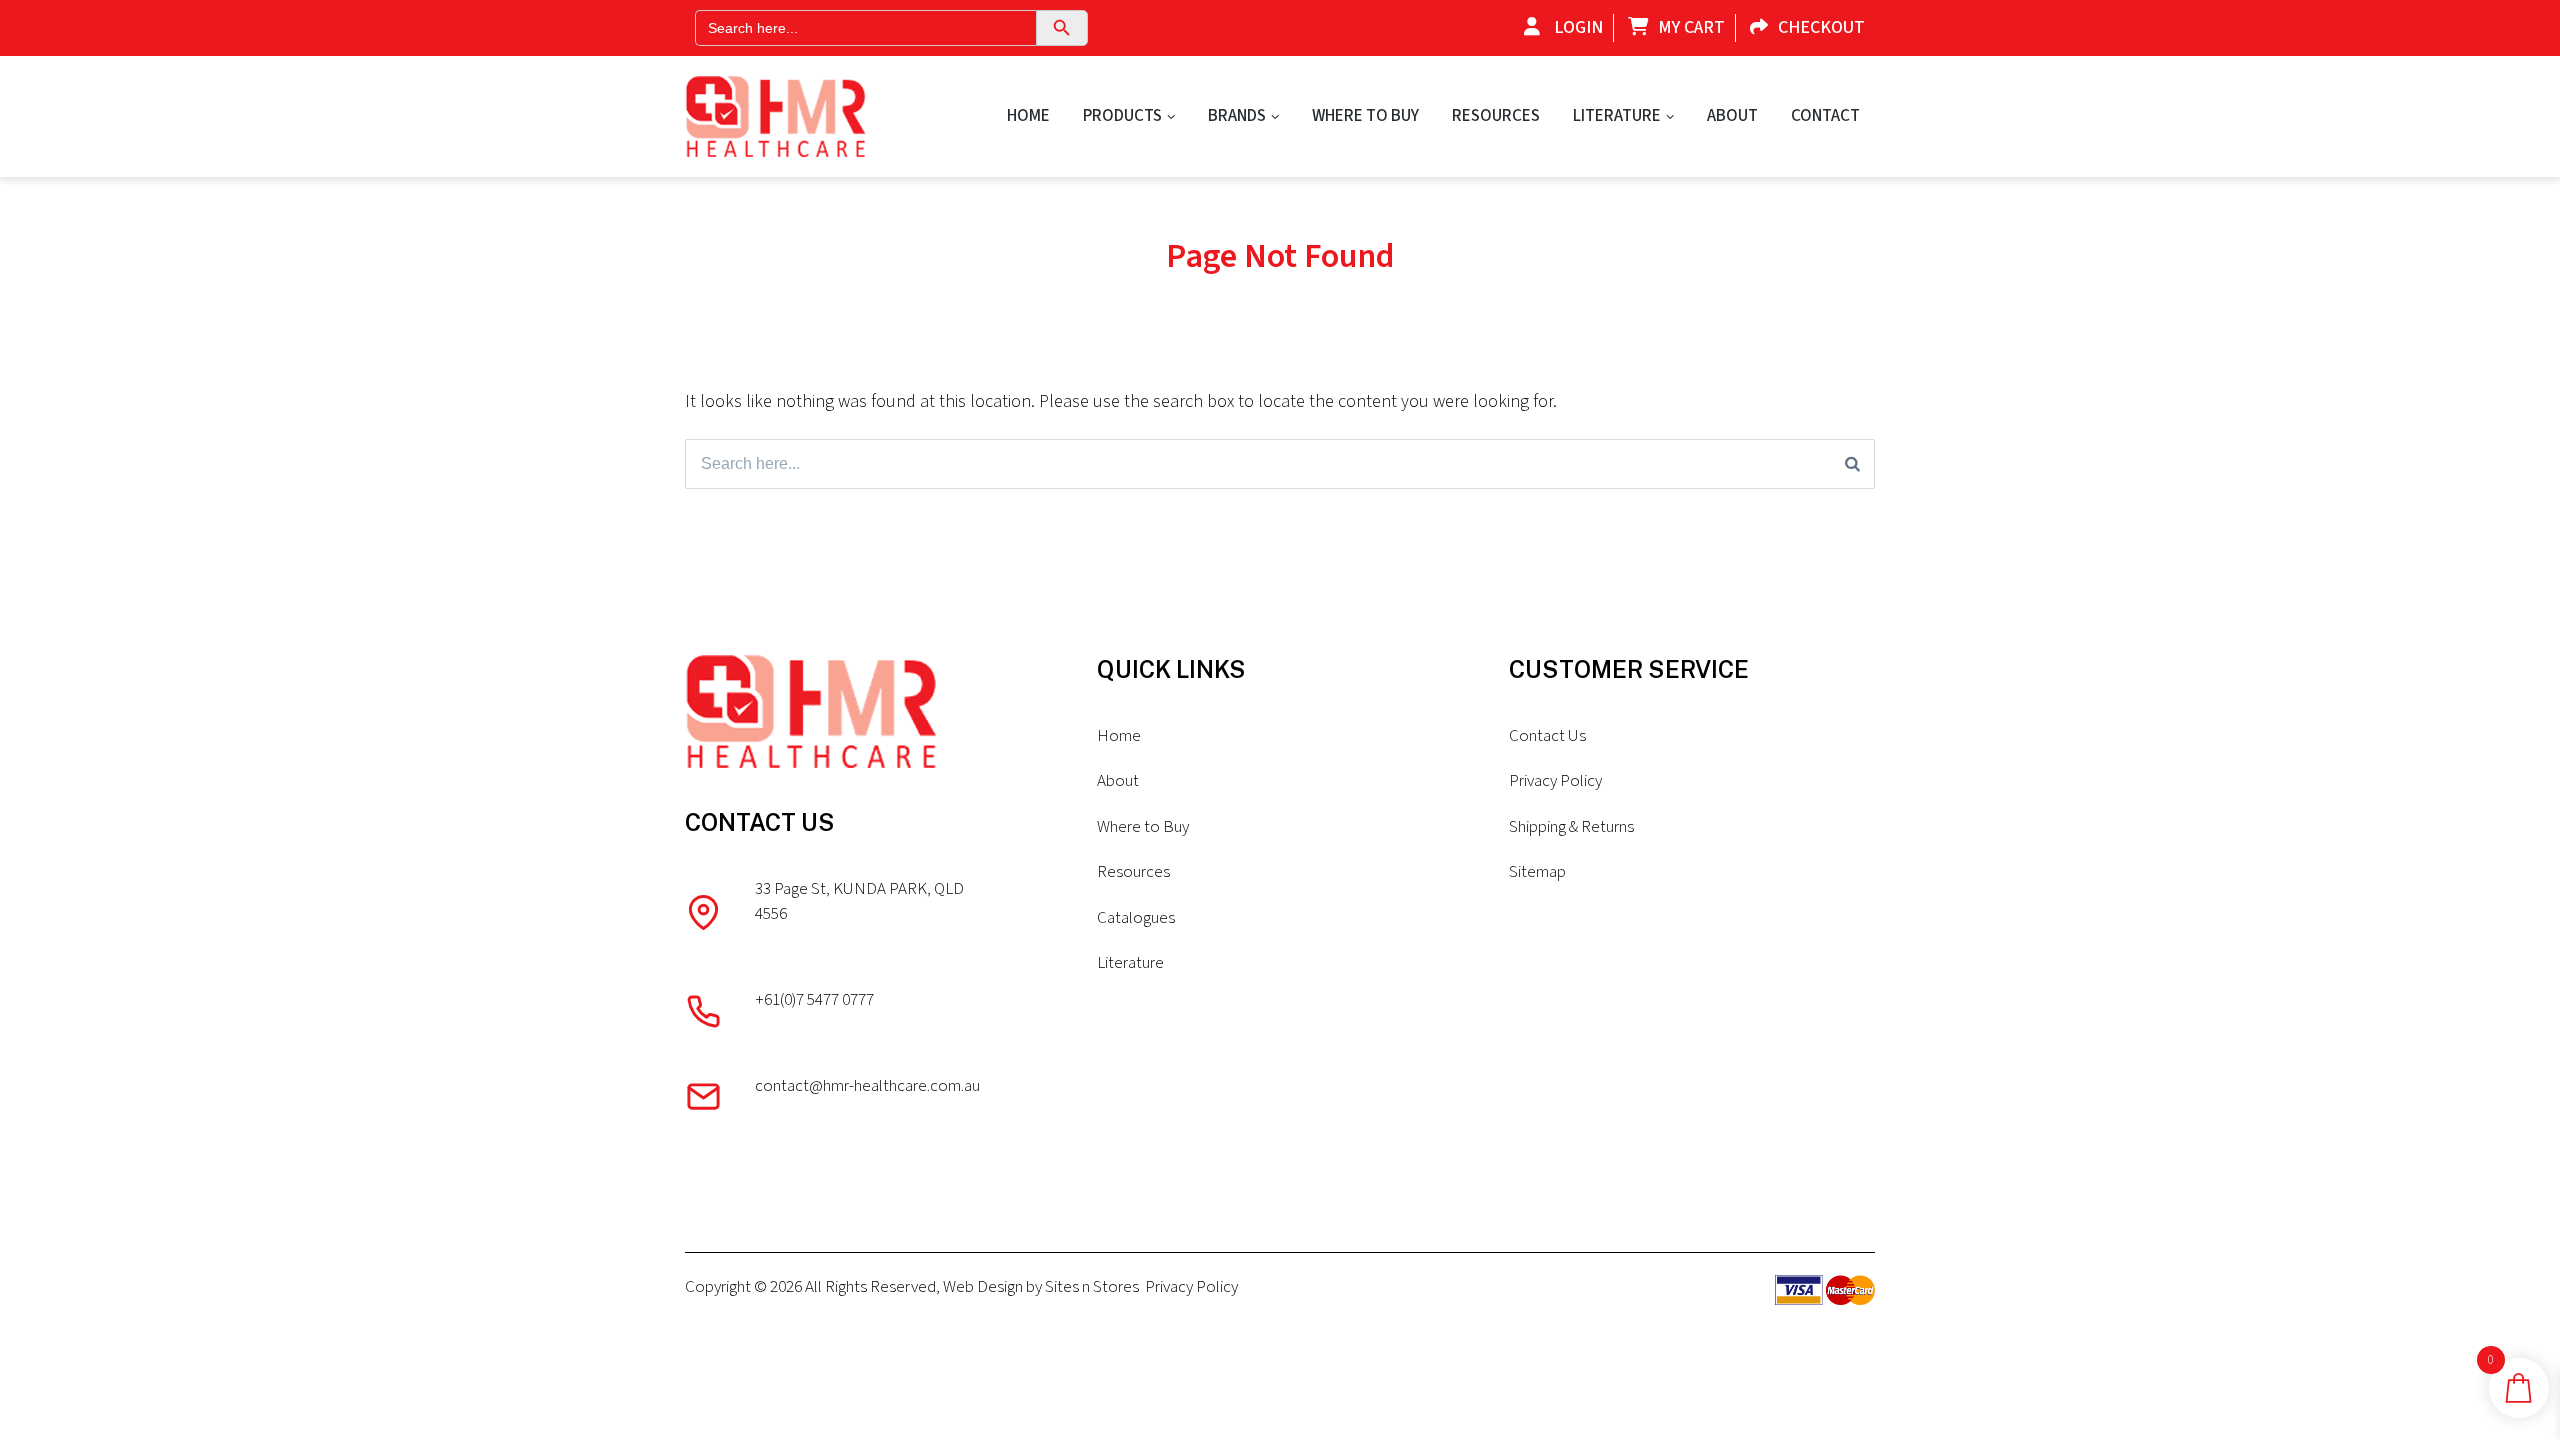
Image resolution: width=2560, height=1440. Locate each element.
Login (1576, 27)
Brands (1237, 116)
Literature (1617, 116)
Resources (1496, 116)
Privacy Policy (1555, 781)
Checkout (1821, 27)
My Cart (1691, 27)
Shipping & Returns (1571, 827)
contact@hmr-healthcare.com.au (867, 1086)
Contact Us (1547, 736)
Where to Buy (1365, 116)
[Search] (1852, 464)
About (1732, 116)
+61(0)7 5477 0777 (814, 1000)
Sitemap (1537, 872)
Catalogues (1136, 918)
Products (1122, 116)
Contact (1825, 116)
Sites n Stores (1092, 1287)
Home (1028, 116)
